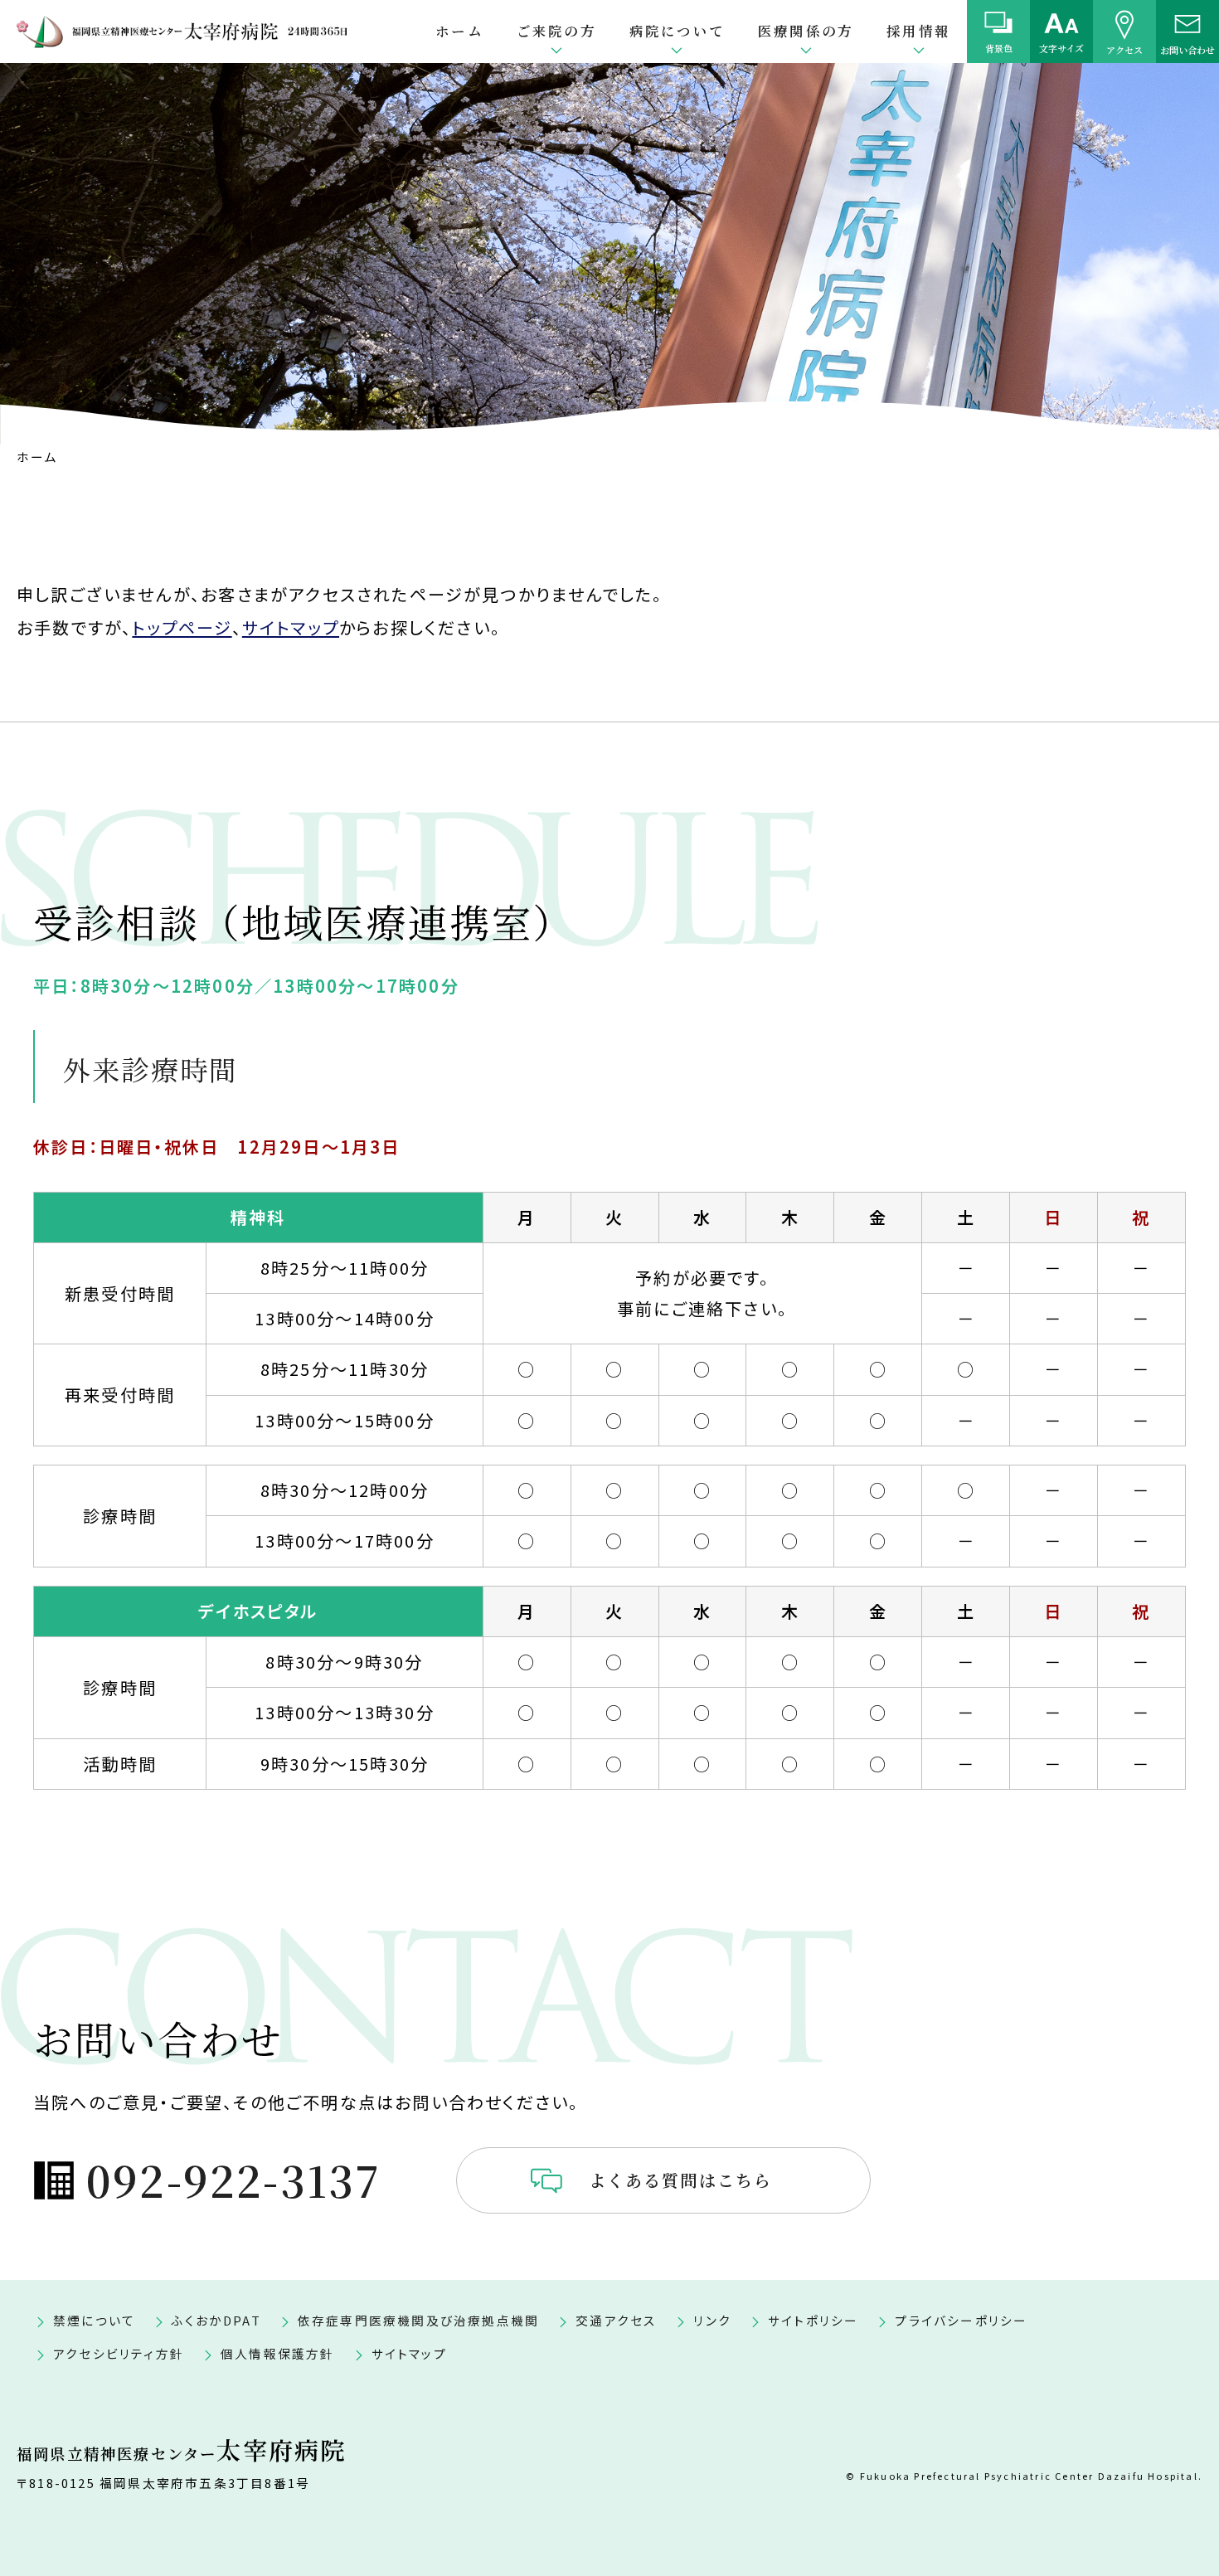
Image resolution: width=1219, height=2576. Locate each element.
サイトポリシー (813, 2320)
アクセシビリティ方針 (119, 2353)
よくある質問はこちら (681, 2180)
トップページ (182, 627)
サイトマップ (291, 627)
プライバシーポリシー (961, 2320)
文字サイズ (1061, 48)
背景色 (999, 48)
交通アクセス (616, 2320)
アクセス (1124, 49)
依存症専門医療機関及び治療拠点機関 (418, 2320)
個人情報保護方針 (278, 2353)
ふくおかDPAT (216, 2320)
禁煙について (94, 2320)
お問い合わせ (1187, 49)
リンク (712, 2320)
